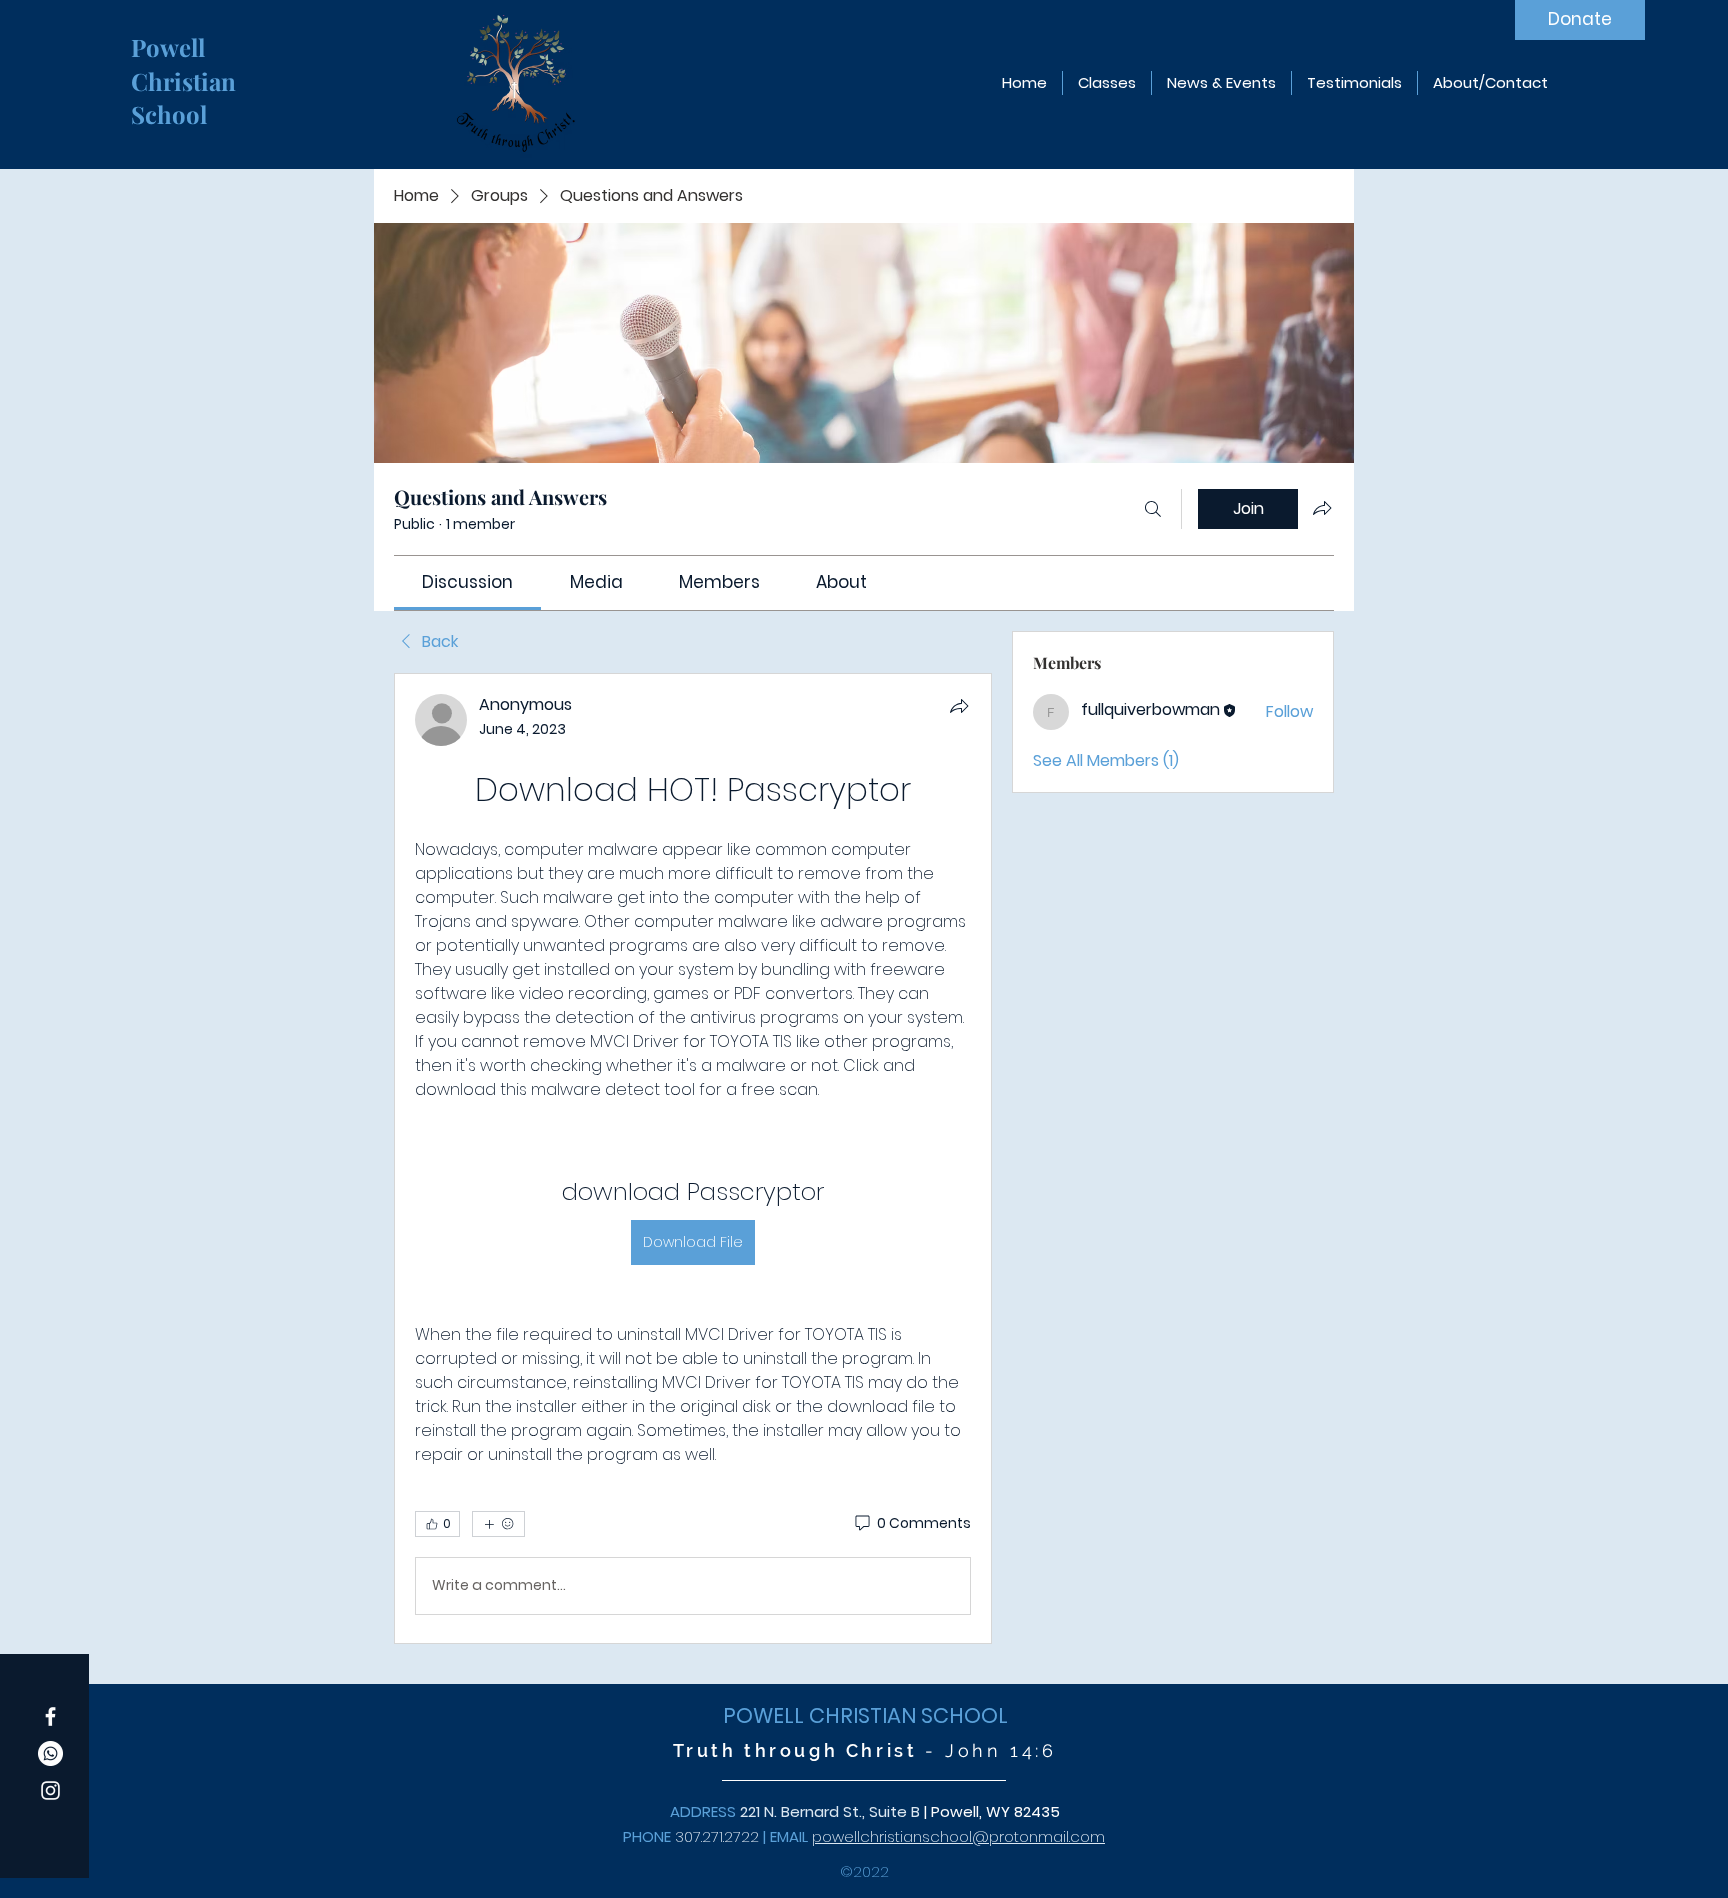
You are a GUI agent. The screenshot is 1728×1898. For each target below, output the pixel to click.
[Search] (1153, 509)
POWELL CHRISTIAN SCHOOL (865, 1715)
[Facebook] (50, 1716)
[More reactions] (498, 1524)
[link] (467, 582)
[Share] (959, 706)
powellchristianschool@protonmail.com (958, 1836)
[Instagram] (50, 1790)
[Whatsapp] (50, 1753)
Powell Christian (186, 64)
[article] (693, 1158)
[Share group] (1322, 508)
